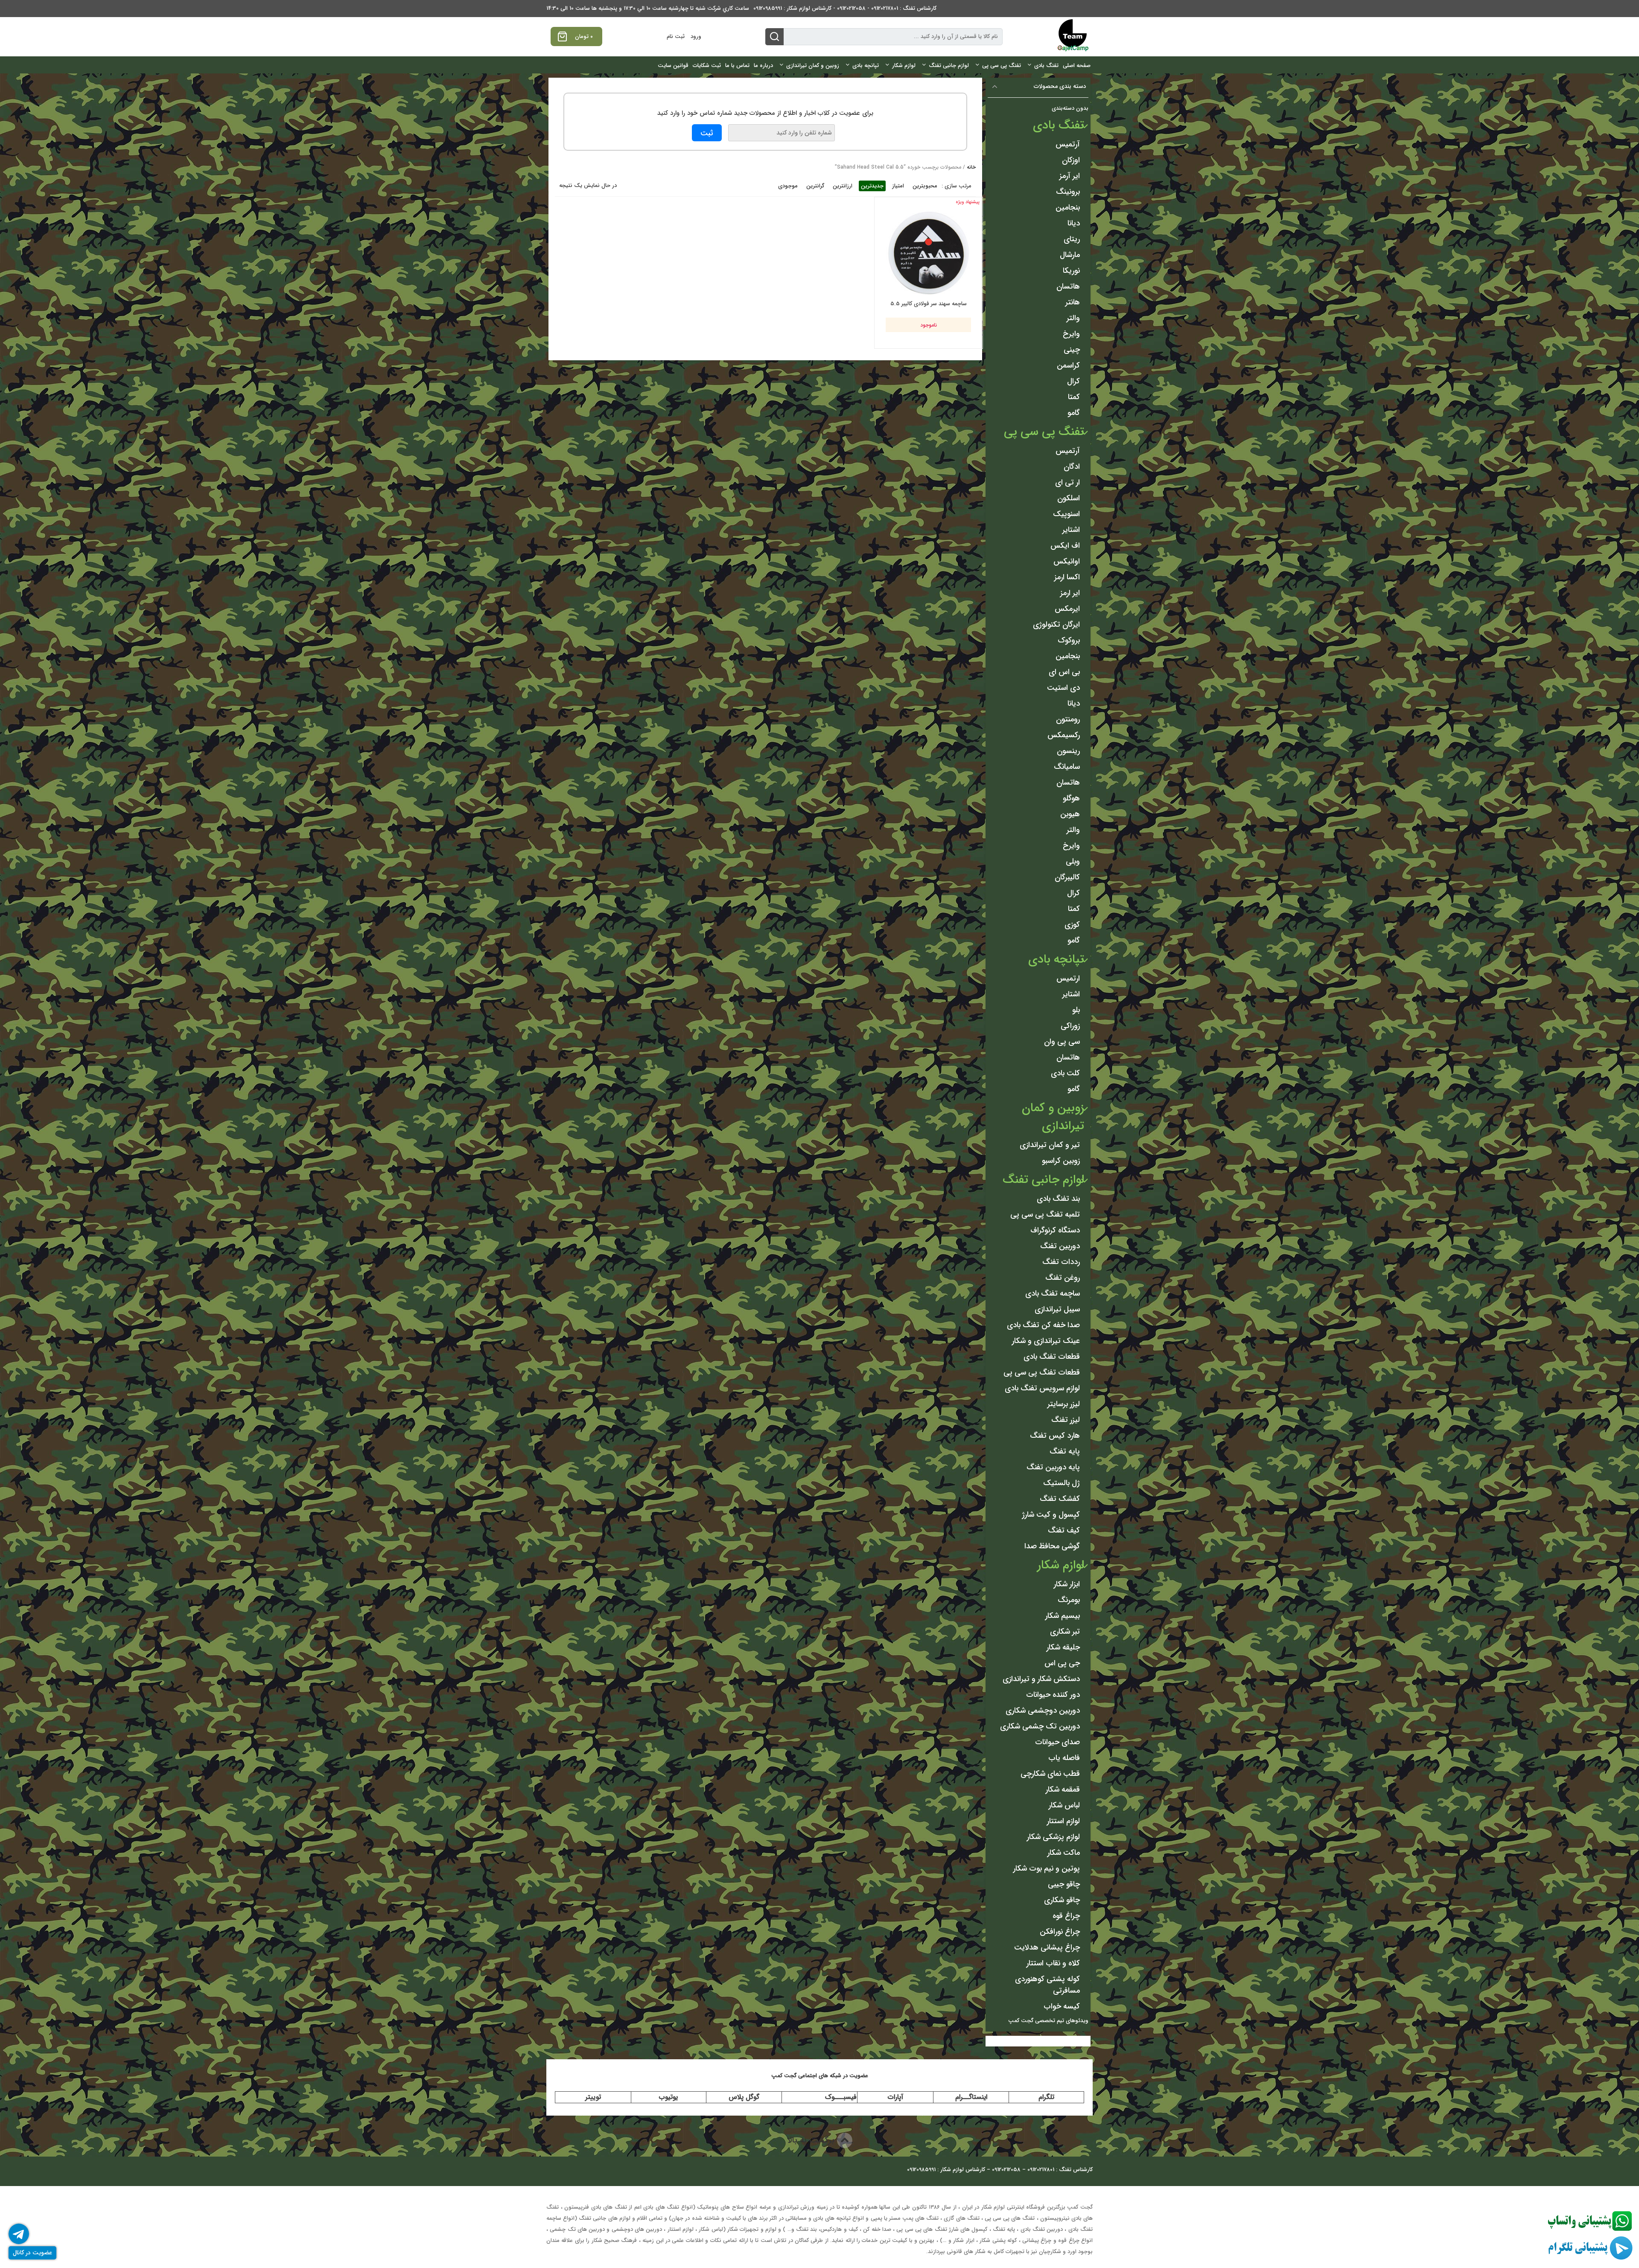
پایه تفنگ (1065, 1451)
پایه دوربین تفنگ (1053, 1467)
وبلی (1073, 861)
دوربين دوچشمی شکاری (1043, 1710)
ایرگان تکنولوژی (1056, 625)
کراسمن (1068, 365)
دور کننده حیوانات (1053, 1695)
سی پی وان (1062, 1042)
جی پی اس (1062, 1663)
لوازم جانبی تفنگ (949, 66)
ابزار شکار (1067, 1584)
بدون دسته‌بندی (1070, 108)
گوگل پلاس (744, 2097)
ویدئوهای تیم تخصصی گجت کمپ (1048, 2021)
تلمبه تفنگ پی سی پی (1045, 1214)
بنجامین (1068, 207)
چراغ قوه (1066, 1916)
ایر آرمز (1070, 176)
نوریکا (1071, 271)
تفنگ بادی (1046, 66)
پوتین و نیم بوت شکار (1047, 1868)
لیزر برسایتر (1064, 1404)
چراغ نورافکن (1060, 1932)
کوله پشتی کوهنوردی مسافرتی (1047, 1985)
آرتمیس (1068, 144)
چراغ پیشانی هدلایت (1047, 1947)
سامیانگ (1067, 767)
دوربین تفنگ (1060, 1246)
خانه (971, 167)
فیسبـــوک (841, 2097)
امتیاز (898, 186)
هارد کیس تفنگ (1055, 1436)
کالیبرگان (1067, 877)
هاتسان (1068, 286)
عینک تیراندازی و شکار (1046, 1341)
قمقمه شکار (1063, 1789)
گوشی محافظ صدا (1052, 1546)
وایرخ (1071, 334)
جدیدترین (872, 186)
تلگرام (1046, 2097)
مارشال (1070, 255)
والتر (1073, 318)
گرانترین (815, 186)
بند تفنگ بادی (1058, 1199)
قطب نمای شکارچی (1050, 1774)
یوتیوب (668, 2097)
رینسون (1068, 751)
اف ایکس (1065, 546)
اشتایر (1071, 530)
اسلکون (1069, 498)
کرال (1073, 381)
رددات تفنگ (1061, 1262)
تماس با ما (737, 66)
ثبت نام (676, 36)
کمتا (1074, 397)
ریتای (1072, 239)
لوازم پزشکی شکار (1053, 1837)
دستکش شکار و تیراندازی (1041, 1679)
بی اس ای (1064, 672)
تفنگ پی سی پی (1002, 66)
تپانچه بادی (866, 66)
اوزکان (1071, 160)
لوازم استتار (1063, 1821)
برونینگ (1068, 192)
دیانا (1074, 223)
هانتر (1073, 302)
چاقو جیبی (1064, 1884)
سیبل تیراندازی (1057, 1309)
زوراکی (1070, 1026)
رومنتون (1068, 719)
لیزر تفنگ (1066, 1420)
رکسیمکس (1064, 735)
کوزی (1072, 925)
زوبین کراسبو (1061, 1161)
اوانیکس (1067, 561)
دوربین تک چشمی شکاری (1040, 1726)
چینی (1072, 350)
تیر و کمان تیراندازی (1050, 1145)
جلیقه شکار (1063, 1647)
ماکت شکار (1064, 1853)
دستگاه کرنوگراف (1055, 1230)
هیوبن (1070, 814)
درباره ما (763, 66)
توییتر (593, 2097)
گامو (1074, 413)
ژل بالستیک (1062, 1483)
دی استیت (1063, 688)
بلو (1076, 1010)
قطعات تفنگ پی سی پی (1042, 1372)
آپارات (895, 2097)
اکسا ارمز (1067, 577)
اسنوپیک (1066, 514)
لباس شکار (1064, 1805)
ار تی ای (1067, 482)
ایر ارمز (1070, 593)
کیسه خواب (1062, 2006)
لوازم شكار (904, 66)
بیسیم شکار (1063, 1616)
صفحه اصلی (1077, 66)
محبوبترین (925, 186)
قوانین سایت (673, 66)
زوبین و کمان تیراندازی (813, 66)
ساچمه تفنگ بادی (1053, 1293)
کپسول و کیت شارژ (1051, 1515)
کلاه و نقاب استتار (1053, 1963)
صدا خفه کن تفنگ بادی (1043, 1325)
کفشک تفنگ (1060, 1499)
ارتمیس (1068, 978)
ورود (696, 36)
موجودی (788, 186)
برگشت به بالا (812, 2140)
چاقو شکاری (1062, 1900)
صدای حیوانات (1057, 1742)
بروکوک (1069, 640)
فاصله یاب (1064, 1758)
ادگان (1072, 467)
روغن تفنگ (1063, 1278)
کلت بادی (1065, 1073)
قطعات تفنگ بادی (1052, 1357)
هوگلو (1071, 798)
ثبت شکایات (707, 66)
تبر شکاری (1065, 1632)
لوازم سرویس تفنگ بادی (1042, 1388)
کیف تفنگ (1064, 1530)
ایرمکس (1067, 609)
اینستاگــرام (971, 2097)
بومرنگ (1069, 1600)
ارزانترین (843, 186)
